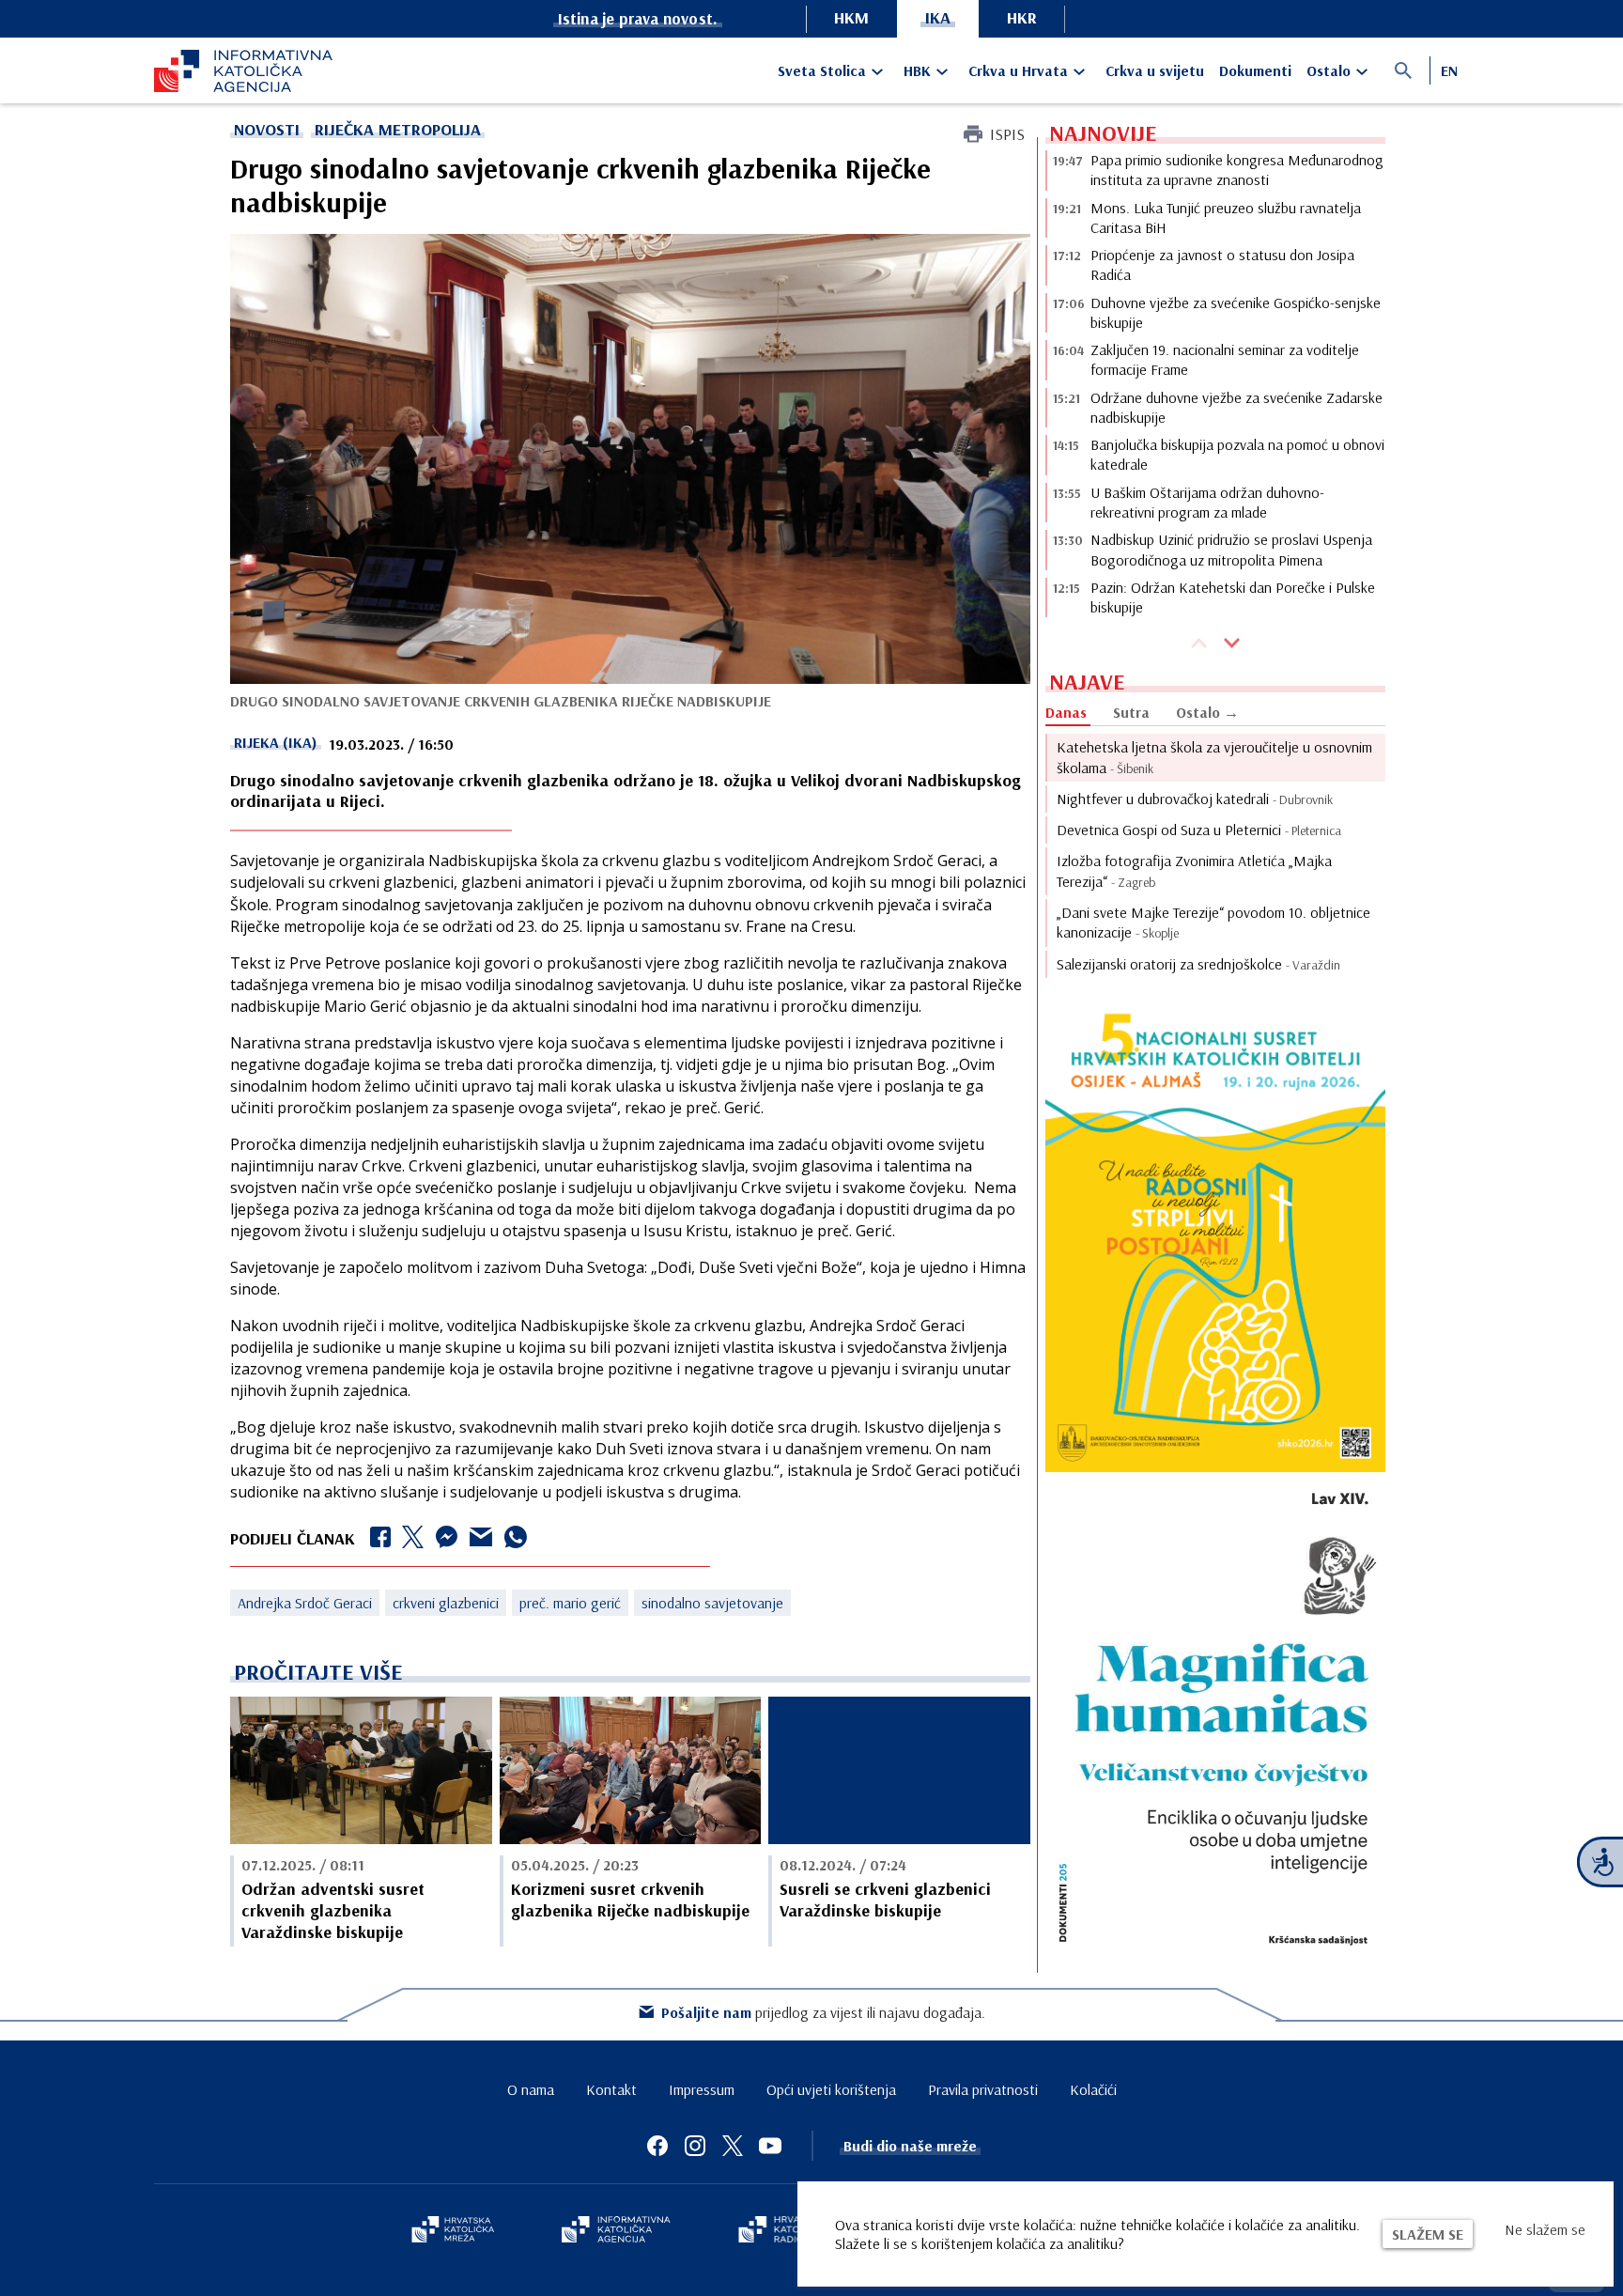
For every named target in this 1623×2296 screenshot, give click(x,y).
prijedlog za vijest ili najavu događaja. (823, 2012)
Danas (1066, 712)
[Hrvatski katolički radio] (781, 2231)
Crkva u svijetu (1155, 70)
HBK (917, 70)
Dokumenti (1255, 70)
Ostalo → (1207, 712)
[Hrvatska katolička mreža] (453, 2231)
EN (1449, 70)
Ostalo (1329, 70)
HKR (1022, 17)
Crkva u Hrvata (1018, 70)
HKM (851, 17)
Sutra (1131, 712)
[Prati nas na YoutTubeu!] (770, 2146)
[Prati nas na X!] (733, 2146)
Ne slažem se (1545, 2229)
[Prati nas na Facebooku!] (657, 2146)
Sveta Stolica (822, 70)
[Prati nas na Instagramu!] (695, 2146)
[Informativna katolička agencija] (616, 2231)
